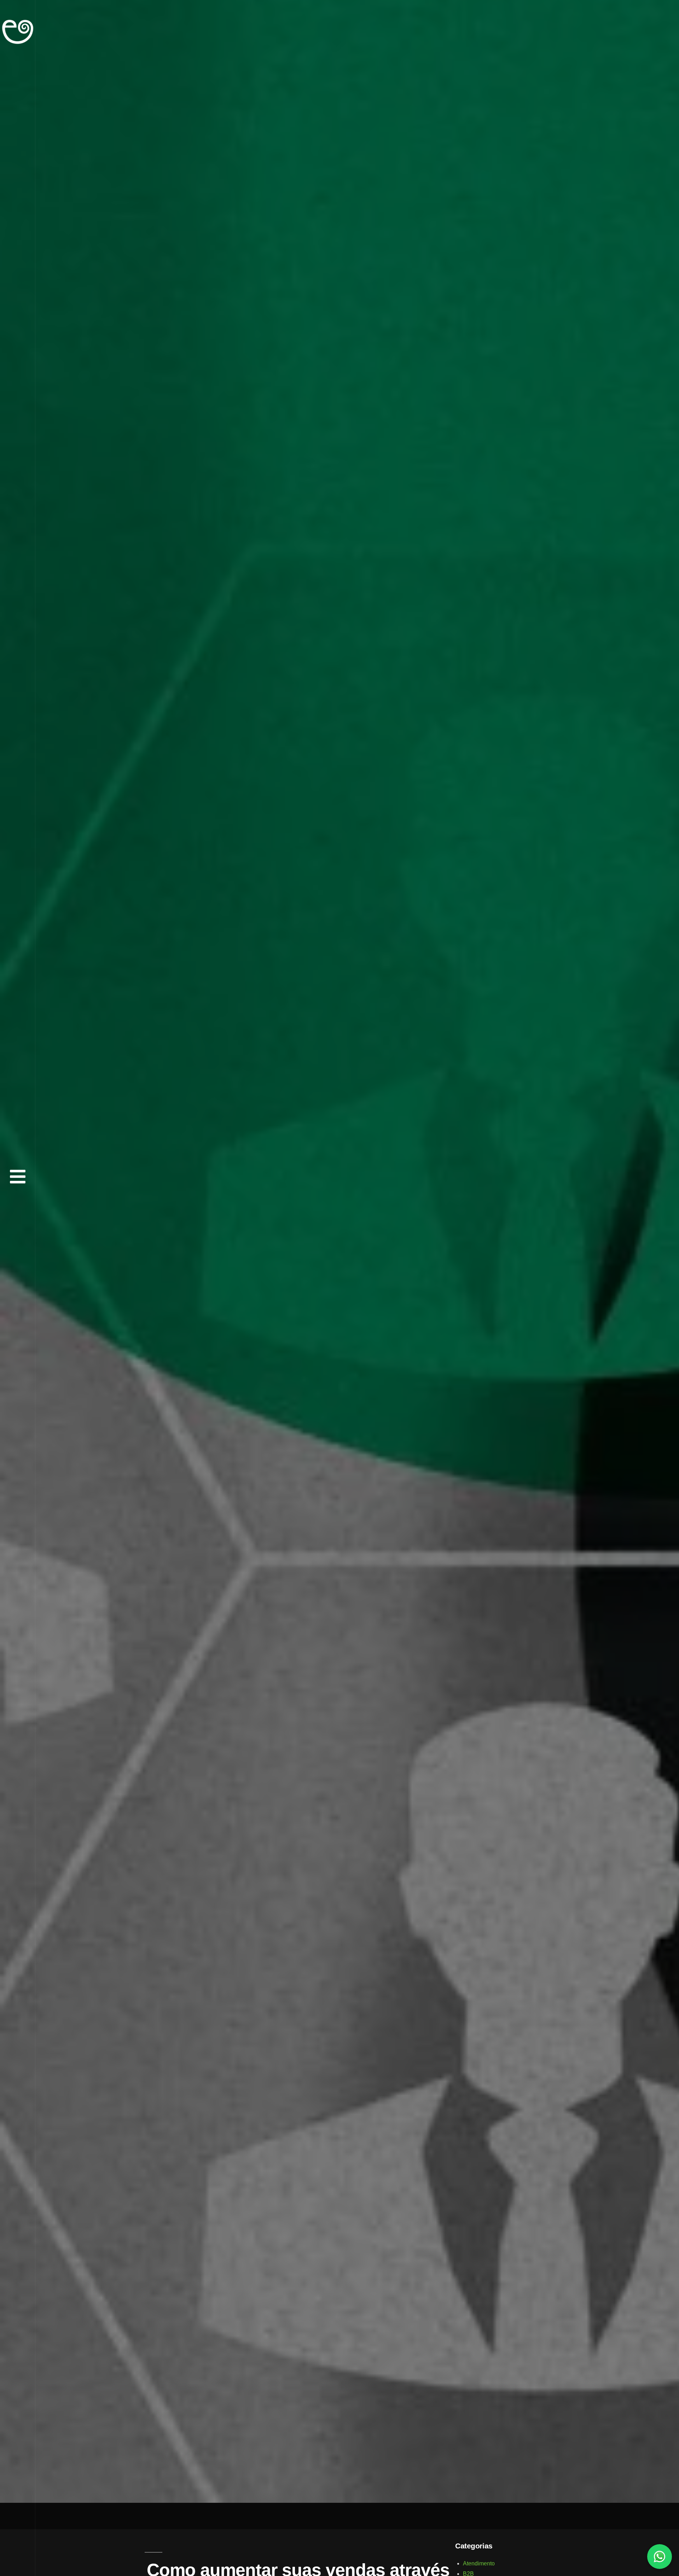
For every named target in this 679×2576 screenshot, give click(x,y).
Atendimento (479, 2563)
